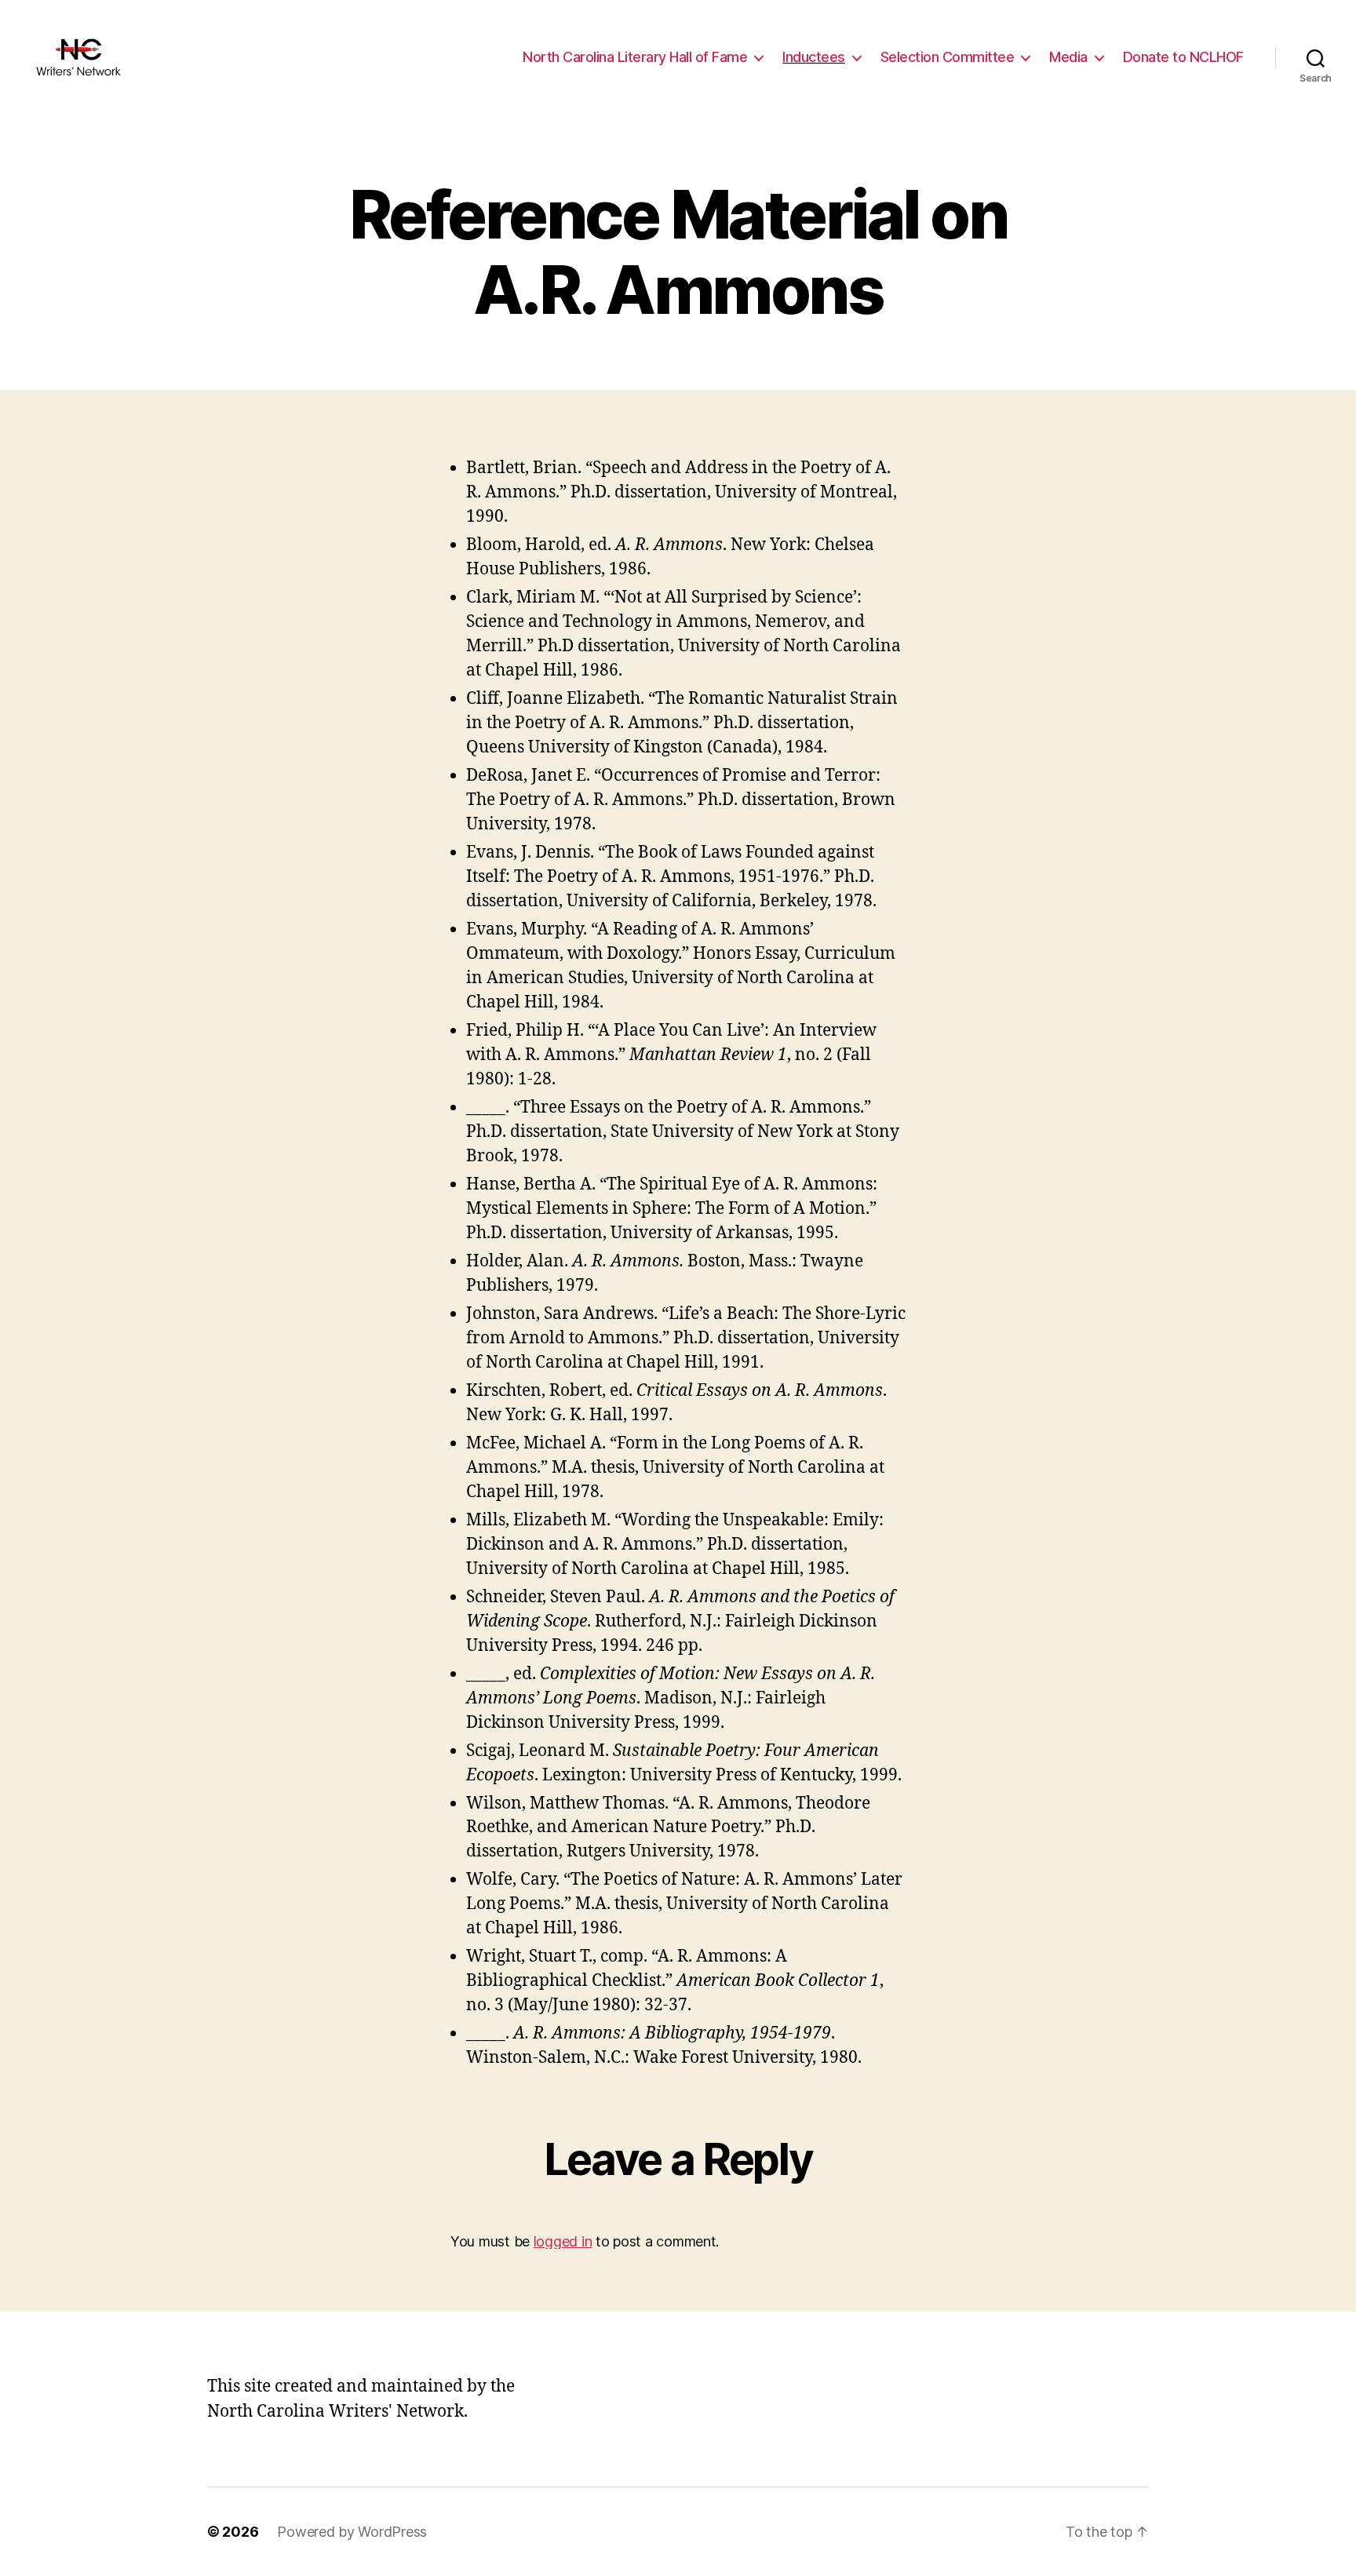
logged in (563, 2241)
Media (1068, 57)
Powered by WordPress (352, 2532)
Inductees (814, 57)
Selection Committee (948, 57)
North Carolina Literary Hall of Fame (635, 57)
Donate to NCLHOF (1183, 57)
